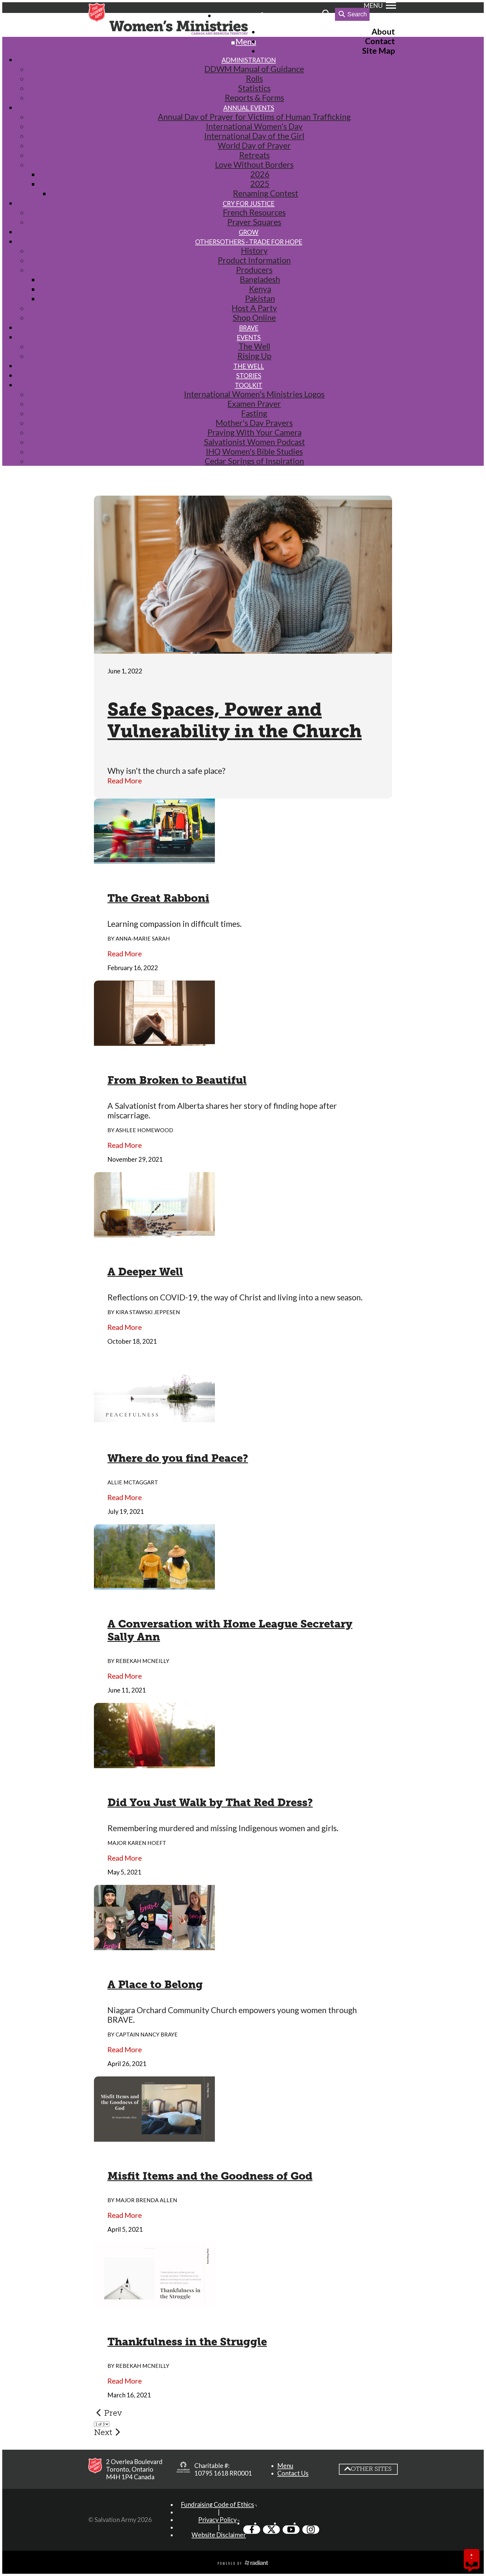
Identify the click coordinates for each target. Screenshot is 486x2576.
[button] (285, 2466)
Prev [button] (113, 2413)
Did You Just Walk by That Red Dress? (210, 1802)
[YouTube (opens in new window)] (291, 2530)
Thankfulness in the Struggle (187, 2342)
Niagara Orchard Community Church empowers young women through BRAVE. (232, 2015)
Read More (125, 781)
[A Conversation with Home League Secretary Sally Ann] (154, 1585)
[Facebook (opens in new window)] (252, 2530)
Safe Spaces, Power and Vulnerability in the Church (235, 720)
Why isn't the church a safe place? (166, 771)
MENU (373, 5)
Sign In (277, 15)
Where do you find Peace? (178, 1458)
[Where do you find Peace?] (154, 1419)
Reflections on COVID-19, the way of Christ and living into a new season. (235, 1297)
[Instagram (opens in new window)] (311, 2530)
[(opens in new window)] (183, 2469)
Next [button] (103, 2432)
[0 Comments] (472, 2564)
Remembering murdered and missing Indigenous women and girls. (223, 1828)
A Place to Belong (155, 1984)
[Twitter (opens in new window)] (271, 2530)
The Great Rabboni (158, 898)
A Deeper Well (145, 1272)
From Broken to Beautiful (177, 1080)
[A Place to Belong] (154, 1945)
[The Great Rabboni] (154, 859)
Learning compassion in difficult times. (175, 924)
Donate (306, 15)
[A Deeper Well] (154, 1233)
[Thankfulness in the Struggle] (154, 2303)
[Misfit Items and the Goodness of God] (154, 2137)
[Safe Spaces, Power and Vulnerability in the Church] (243, 649)
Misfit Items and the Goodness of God (210, 2176)
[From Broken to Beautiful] (154, 1041)
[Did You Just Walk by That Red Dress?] (154, 1763)
